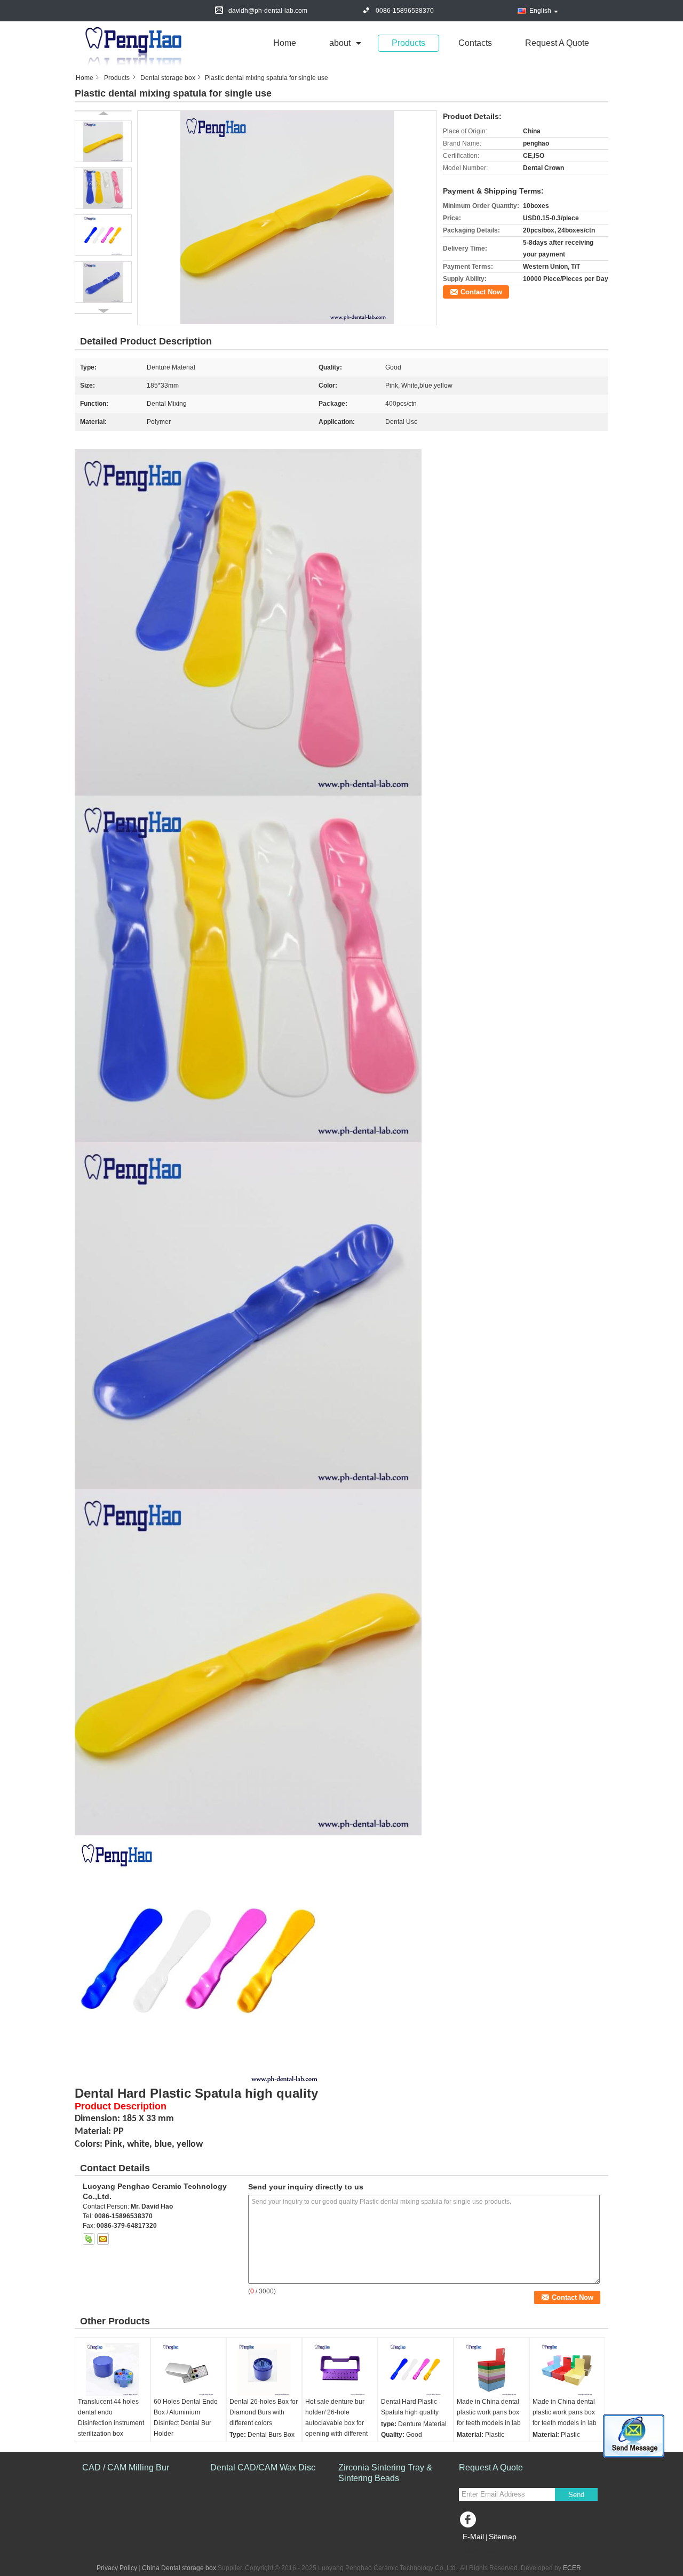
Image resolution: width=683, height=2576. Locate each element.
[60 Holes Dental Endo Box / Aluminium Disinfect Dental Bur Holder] (188, 2370)
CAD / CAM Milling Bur (126, 2467)
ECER (572, 2568)
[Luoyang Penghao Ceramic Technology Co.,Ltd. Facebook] (470, 2522)
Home (285, 43)
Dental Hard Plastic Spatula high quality (410, 2407)
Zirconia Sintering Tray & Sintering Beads (385, 2473)
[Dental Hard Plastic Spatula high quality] (416, 2370)
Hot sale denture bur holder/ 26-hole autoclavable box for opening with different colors (336, 2423)
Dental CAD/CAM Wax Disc (263, 2467)
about (340, 43)
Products (408, 43)
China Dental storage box (179, 2568)
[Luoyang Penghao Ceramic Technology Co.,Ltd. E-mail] (103, 2239)
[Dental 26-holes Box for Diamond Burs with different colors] (264, 2370)
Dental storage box (168, 78)
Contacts (475, 43)
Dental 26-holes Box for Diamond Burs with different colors (264, 2412)
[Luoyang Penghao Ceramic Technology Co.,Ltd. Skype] (89, 2239)
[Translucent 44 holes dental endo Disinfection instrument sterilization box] (113, 2370)
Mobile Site (482, 2550)
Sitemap (503, 2537)
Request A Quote (557, 43)
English (540, 11)
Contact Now (481, 292)
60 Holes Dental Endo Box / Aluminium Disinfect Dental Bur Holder (186, 2418)
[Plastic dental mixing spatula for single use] (287, 218)
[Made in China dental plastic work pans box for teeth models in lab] (491, 2370)
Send (576, 2495)
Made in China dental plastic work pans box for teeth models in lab (489, 2412)
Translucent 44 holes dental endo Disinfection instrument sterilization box (111, 2418)
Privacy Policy (117, 2568)
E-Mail (473, 2537)
